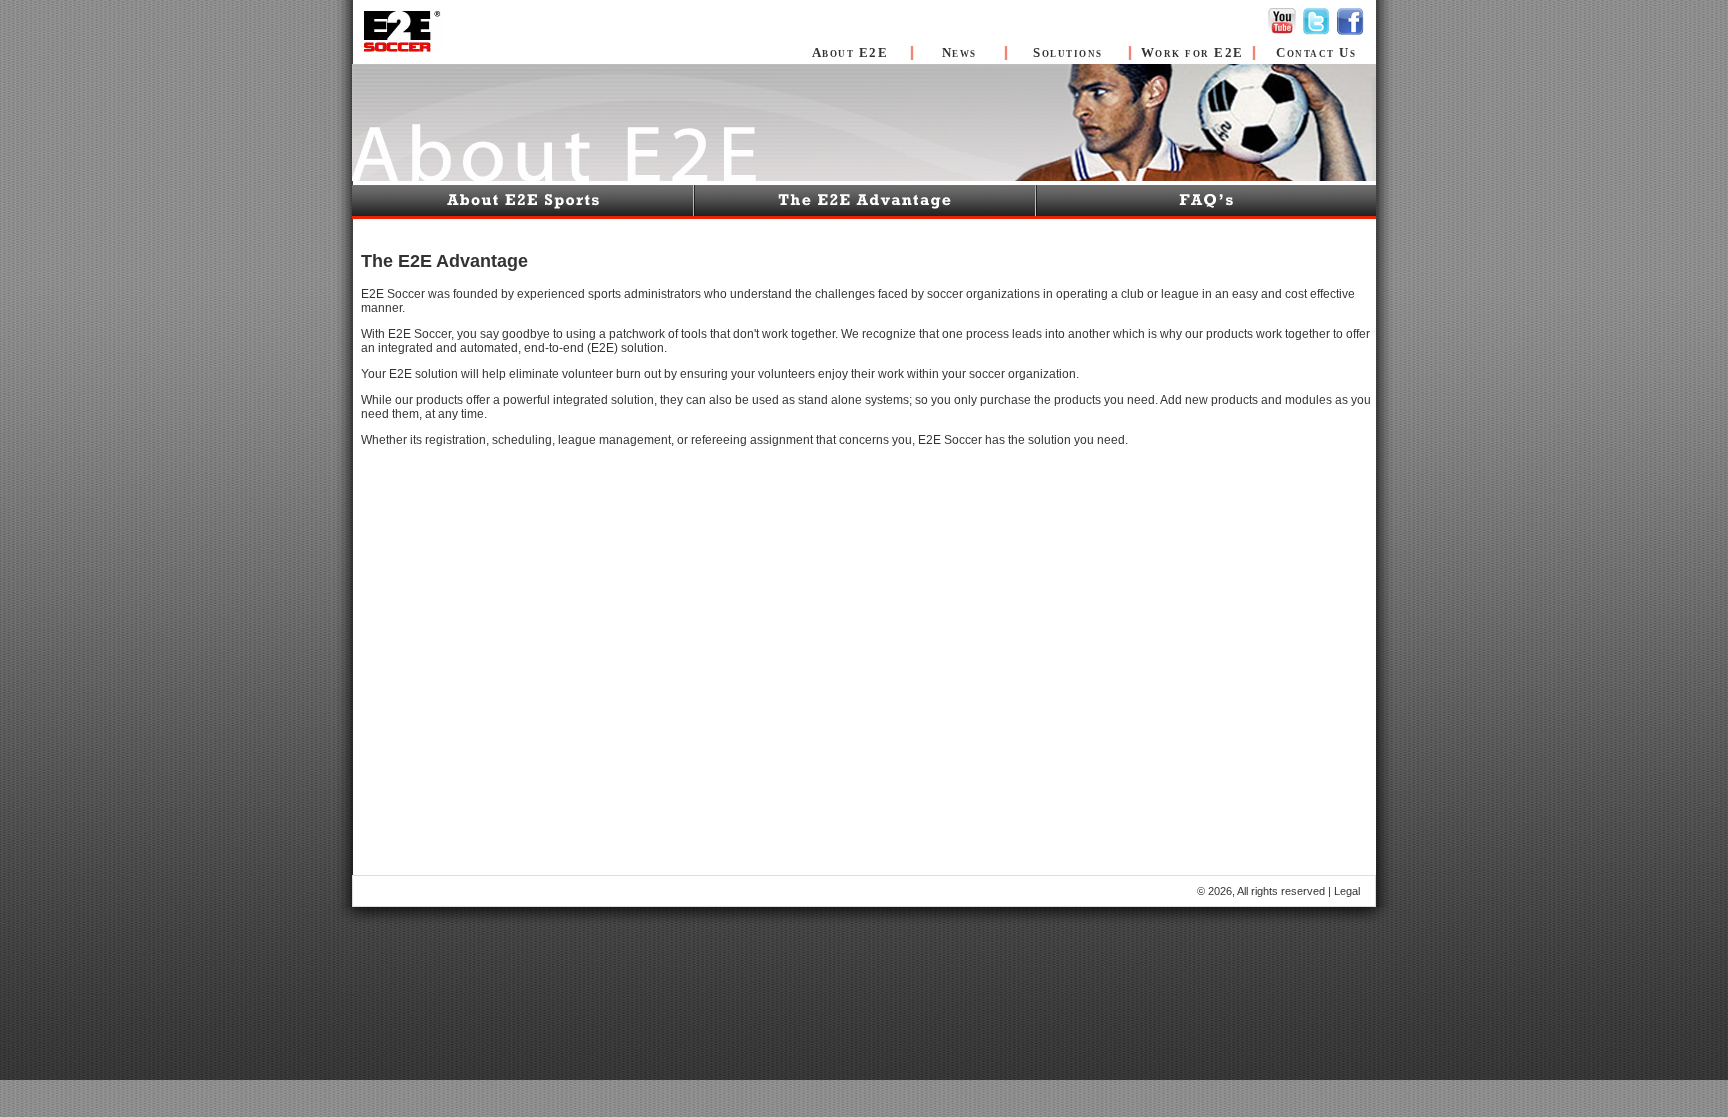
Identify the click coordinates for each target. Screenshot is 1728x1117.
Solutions (1068, 52)
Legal (1347, 891)
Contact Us (1316, 52)
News (959, 52)
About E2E (850, 52)
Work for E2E (1192, 52)
